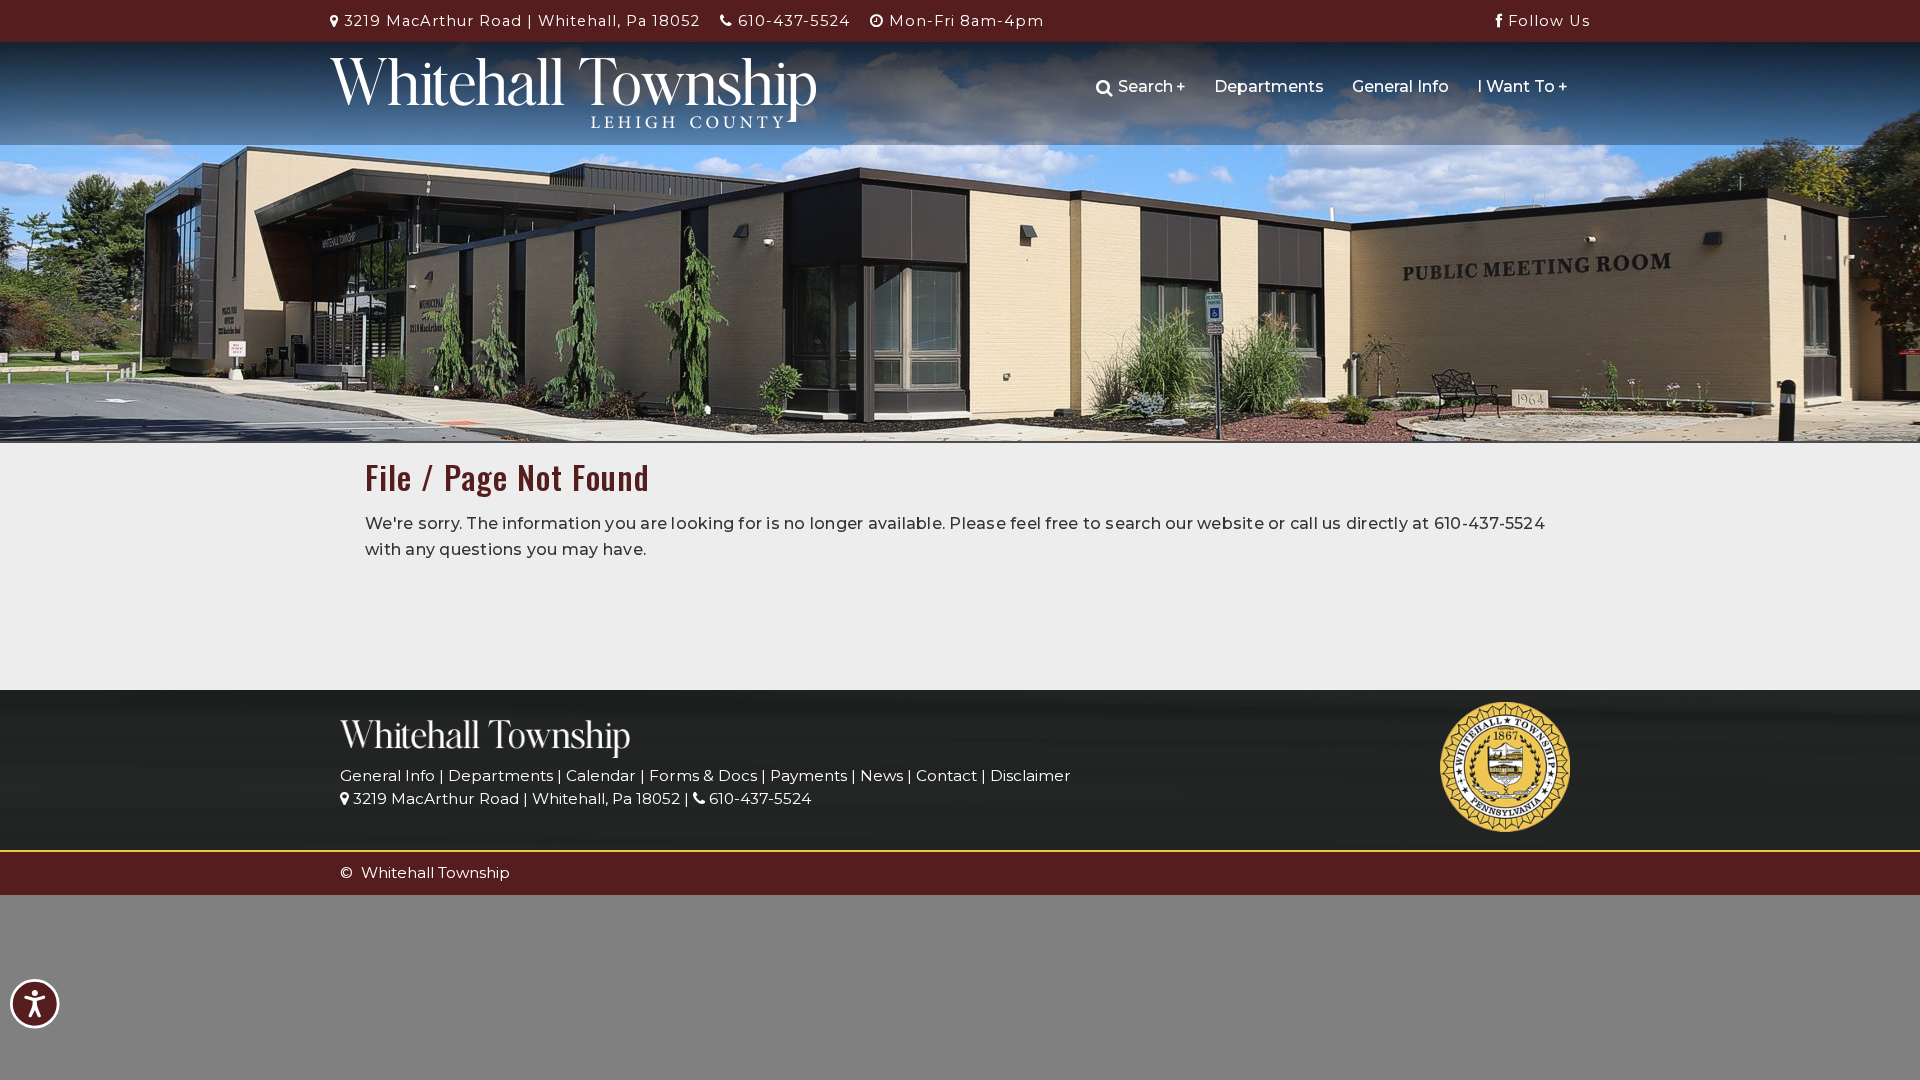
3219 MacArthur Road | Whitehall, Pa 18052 (519, 21)
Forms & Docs (703, 775)
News (881, 775)
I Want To (1522, 86)
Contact (946, 775)
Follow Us (1546, 21)
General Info (1400, 86)
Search (1152, 86)
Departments (1269, 86)
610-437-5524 (791, 21)
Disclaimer (1030, 775)
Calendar (601, 775)
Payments (808, 775)
